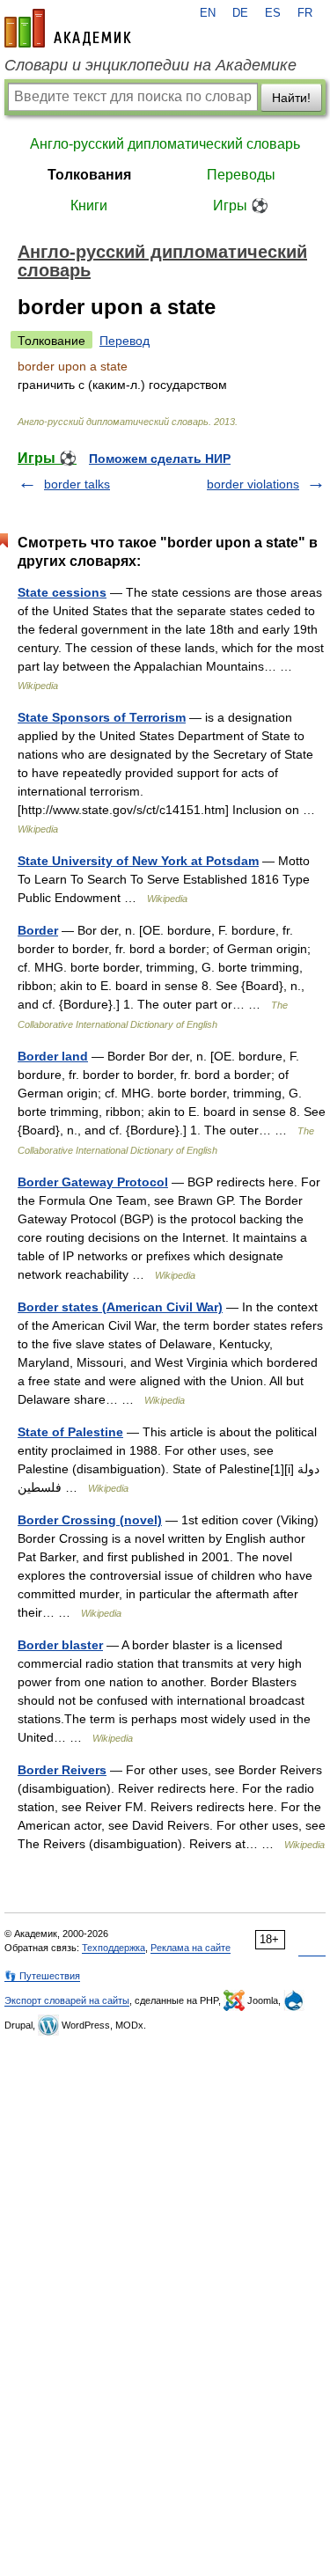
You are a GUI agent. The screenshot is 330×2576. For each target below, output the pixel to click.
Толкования (89, 175)
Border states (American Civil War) (120, 1307)
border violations (253, 484)
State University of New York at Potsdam (138, 861)
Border (38, 930)
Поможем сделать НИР (160, 459)
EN (208, 13)
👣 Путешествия (42, 1976)
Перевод (125, 341)
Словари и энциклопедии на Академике (150, 65)
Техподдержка (114, 1948)
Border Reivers (62, 1770)
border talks (77, 484)
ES (273, 13)
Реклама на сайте (191, 1948)
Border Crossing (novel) (90, 1520)
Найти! (291, 98)
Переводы (241, 175)
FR (305, 13)
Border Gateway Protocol (93, 1182)
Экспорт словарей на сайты (67, 2000)
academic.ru (68, 28)
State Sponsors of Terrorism (102, 717)
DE (240, 13)
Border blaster (60, 1645)
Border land (53, 1056)
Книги (89, 205)
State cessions (62, 592)
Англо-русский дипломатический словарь (165, 144)
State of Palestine (70, 1432)
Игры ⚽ (241, 205)
